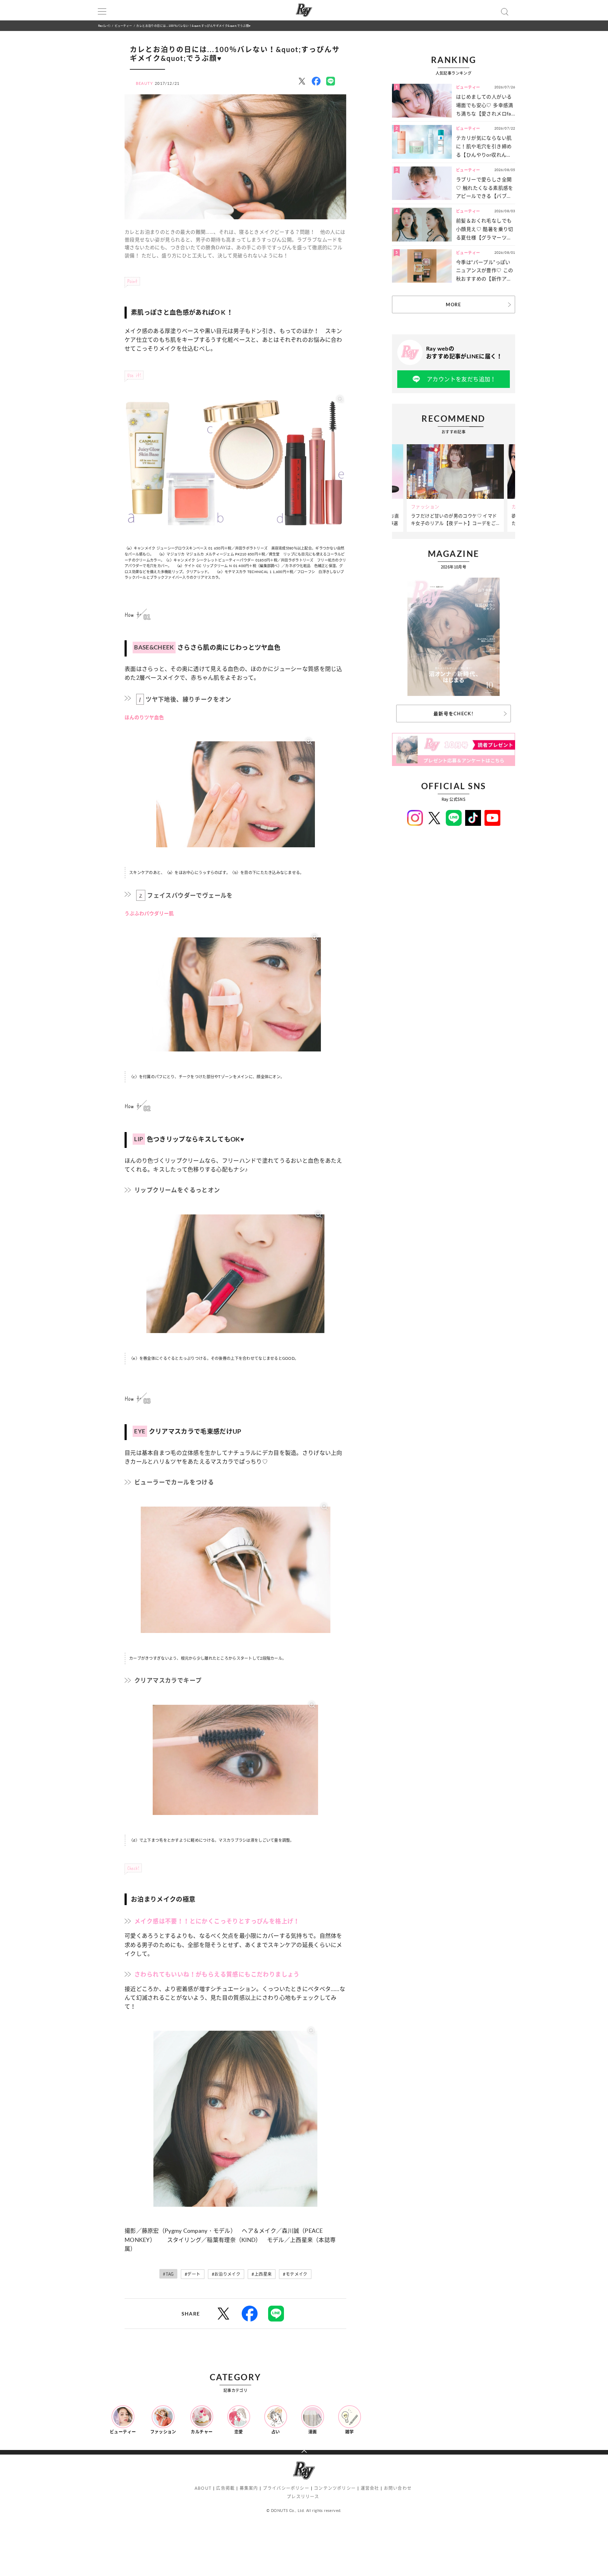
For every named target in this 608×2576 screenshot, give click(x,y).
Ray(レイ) (104, 26)
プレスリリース (303, 2497)
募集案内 (249, 2488)
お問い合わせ (398, 2488)
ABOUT (203, 2488)
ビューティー (123, 26)
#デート (193, 2274)
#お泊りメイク (226, 2274)
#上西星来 (262, 2274)
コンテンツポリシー (335, 2488)
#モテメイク (295, 2274)
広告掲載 (225, 2488)
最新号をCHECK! (454, 714)
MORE (453, 304)
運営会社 (370, 2488)
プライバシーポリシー (286, 2488)
